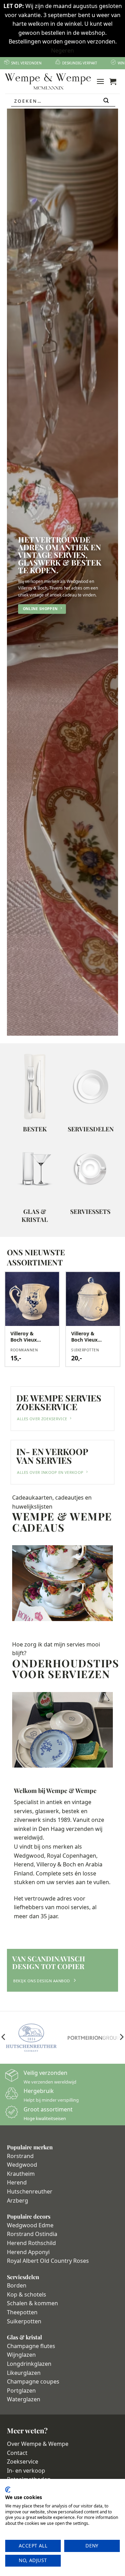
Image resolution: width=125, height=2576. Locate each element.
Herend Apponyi (28, 2252)
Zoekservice (23, 2462)
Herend (17, 2182)
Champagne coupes (33, 2381)
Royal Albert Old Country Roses (48, 2261)
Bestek (35, 1129)
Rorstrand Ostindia (32, 2234)
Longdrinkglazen (29, 2364)
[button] (100, 81)
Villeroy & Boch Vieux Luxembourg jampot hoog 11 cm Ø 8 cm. (87, 1337)
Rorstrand (20, 2156)
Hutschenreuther (30, 2191)
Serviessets (90, 1211)
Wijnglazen (21, 2355)
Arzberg (18, 2200)
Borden (17, 2285)
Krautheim (21, 2174)
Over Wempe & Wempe (38, 2444)
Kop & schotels (27, 2294)
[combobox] (63, 101)
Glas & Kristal (35, 1215)
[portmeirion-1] (94, 2038)
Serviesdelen (91, 1129)
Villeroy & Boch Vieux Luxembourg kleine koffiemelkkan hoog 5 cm (28, 1337)
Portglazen (21, 2391)
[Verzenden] (106, 101)
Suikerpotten (24, 2321)
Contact (17, 2453)
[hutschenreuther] (31, 2038)
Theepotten (22, 2312)
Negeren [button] (62, 50)
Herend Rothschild (31, 2243)
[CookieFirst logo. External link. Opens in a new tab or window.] (8, 2490)
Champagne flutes (31, 2346)
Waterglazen (24, 2399)
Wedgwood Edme (30, 2225)
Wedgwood (22, 2165)
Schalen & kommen (32, 2303)
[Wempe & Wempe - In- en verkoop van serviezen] (48, 81)
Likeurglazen (24, 2373)
